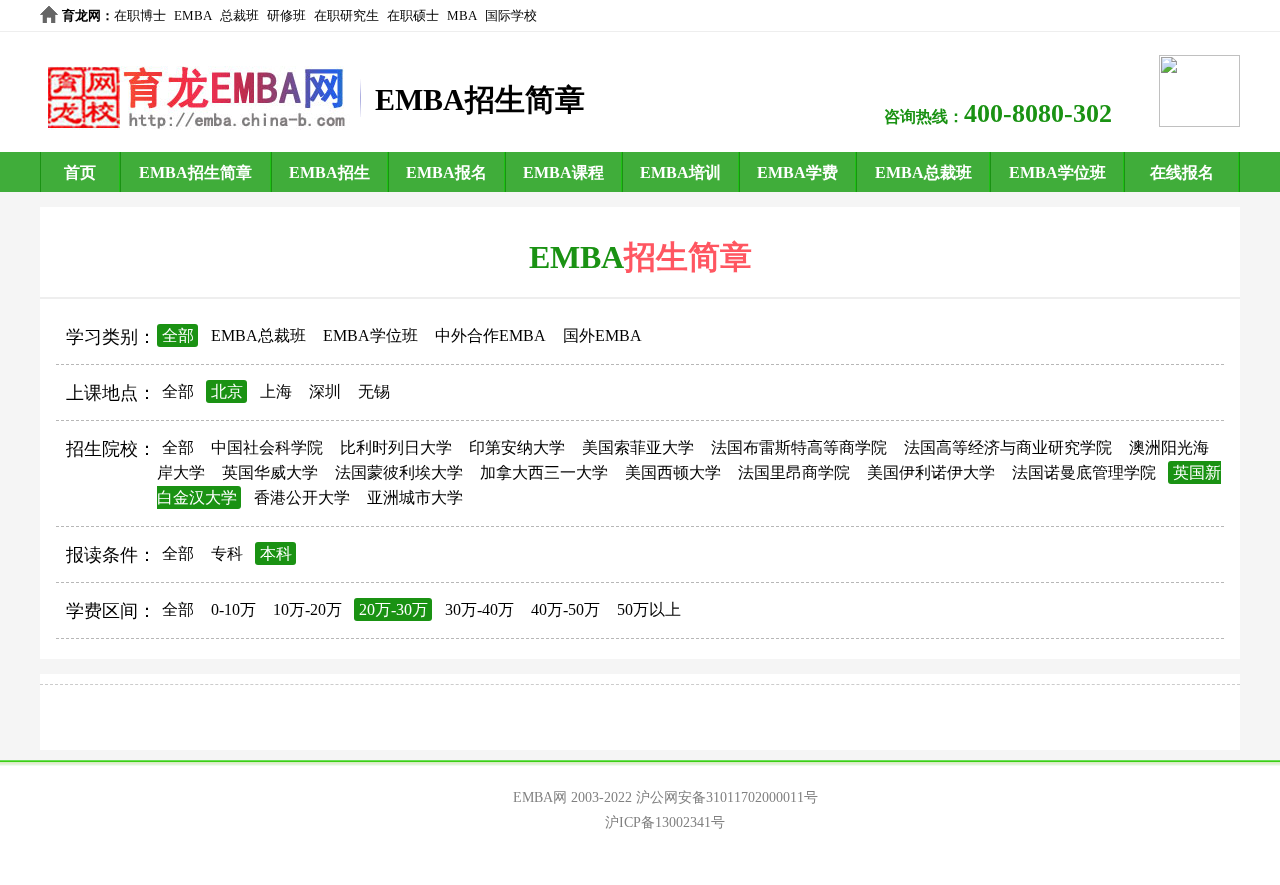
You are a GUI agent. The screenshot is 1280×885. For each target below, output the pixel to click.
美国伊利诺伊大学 (931, 472)
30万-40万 (479, 609)
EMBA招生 (329, 172)
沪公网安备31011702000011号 (727, 797)
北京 (227, 391)
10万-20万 (307, 609)
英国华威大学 (270, 472)
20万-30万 (393, 609)
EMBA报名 (446, 172)
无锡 (374, 391)
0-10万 (233, 609)
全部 (178, 335)
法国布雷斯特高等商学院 (799, 447)
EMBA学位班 (1057, 172)
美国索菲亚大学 (638, 447)
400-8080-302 (1038, 113)
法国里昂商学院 (794, 472)
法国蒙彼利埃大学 (399, 472)
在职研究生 (346, 15)
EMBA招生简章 (195, 172)
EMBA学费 (797, 172)
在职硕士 (413, 15)
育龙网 (81, 15)
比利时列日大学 (396, 447)
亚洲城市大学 (415, 497)
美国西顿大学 (673, 472)
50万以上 (649, 609)
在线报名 (1182, 172)
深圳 (325, 391)
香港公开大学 (302, 497)
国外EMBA (602, 335)
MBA (462, 15)
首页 (80, 172)
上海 (276, 391)
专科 (227, 553)
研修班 (286, 15)
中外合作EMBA (490, 335)
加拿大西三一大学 (544, 472)
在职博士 (140, 15)
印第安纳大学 (517, 447)
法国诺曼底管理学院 (1084, 472)
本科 (276, 553)
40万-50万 (565, 609)
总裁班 (239, 15)
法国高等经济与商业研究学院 (1008, 447)
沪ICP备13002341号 (665, 822)
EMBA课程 (563, 172)
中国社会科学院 (267, 447)
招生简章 (688, 257)
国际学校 (511, 15)
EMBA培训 (680, 172)
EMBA (193, 15)
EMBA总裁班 (923, 172)
